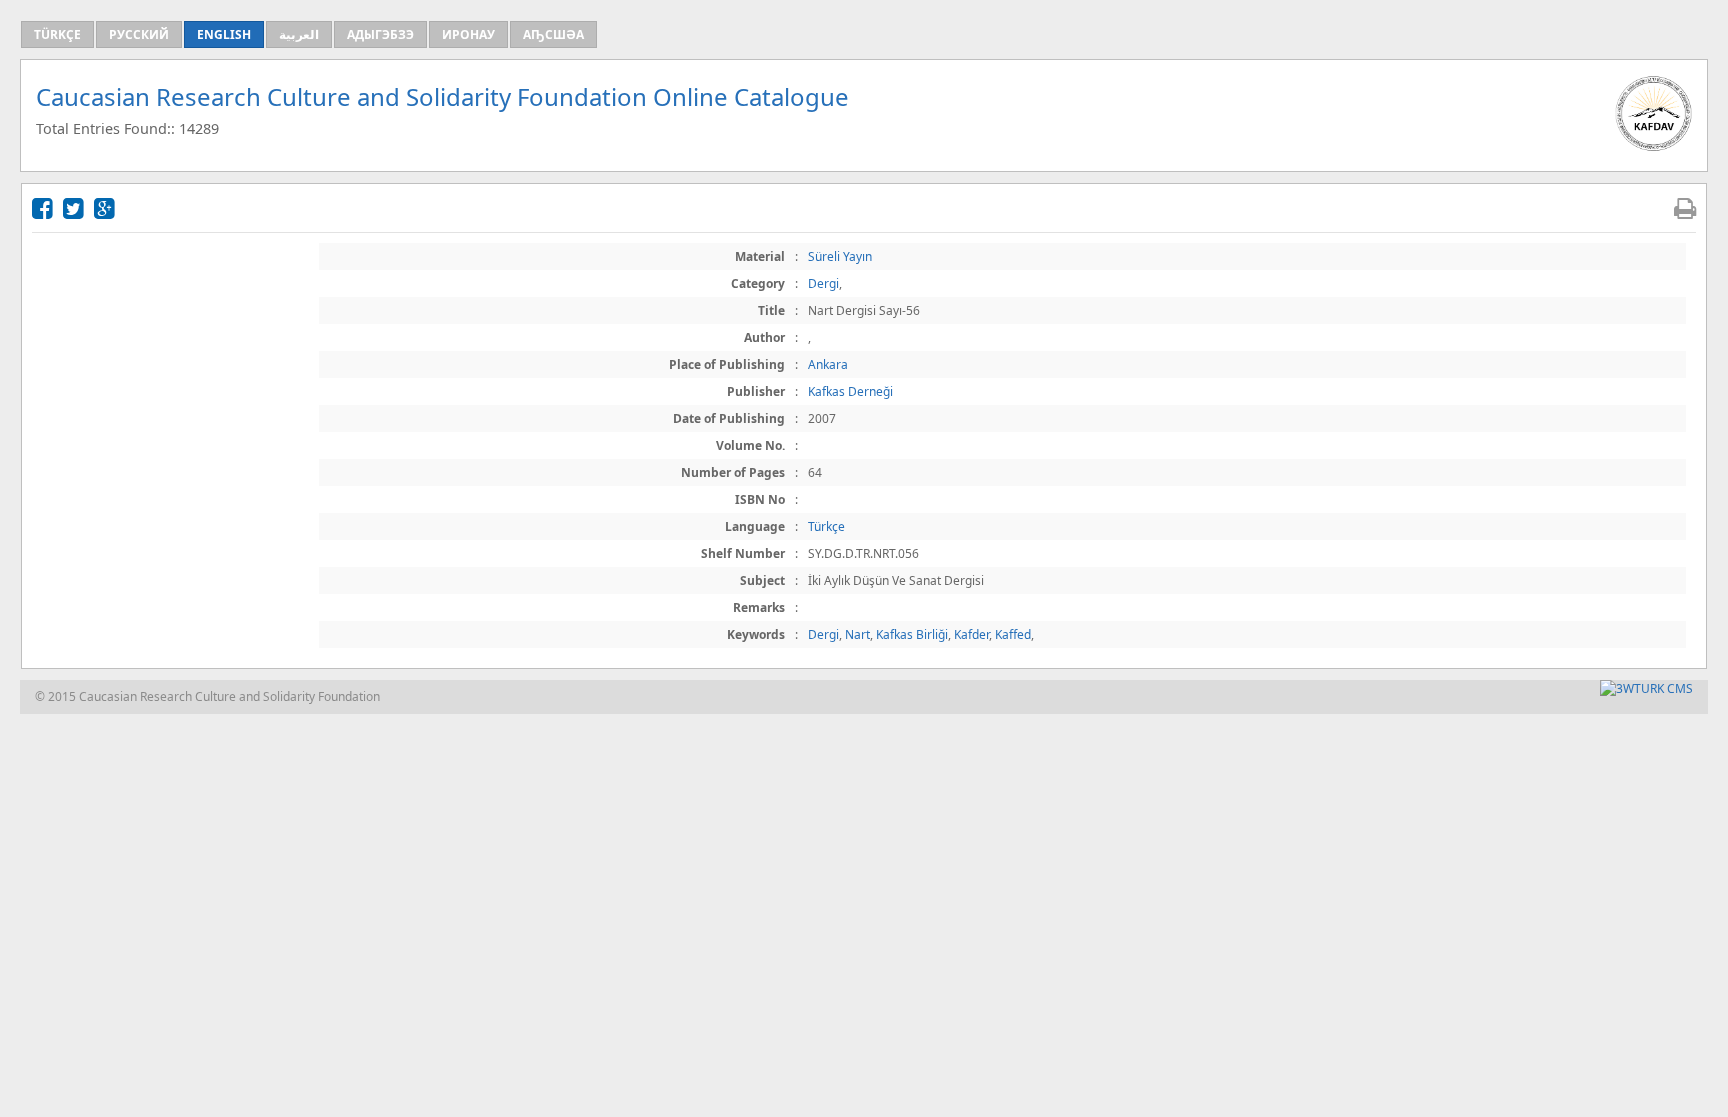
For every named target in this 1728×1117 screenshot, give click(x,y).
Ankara (828, 364)
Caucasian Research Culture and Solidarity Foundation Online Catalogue (442, 96)
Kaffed (1013, 634)
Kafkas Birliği (912, 634)
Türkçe (826, 526)
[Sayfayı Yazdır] (1685, 207)
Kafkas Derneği (850, 391)
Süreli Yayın (840, 256)
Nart (857, 634)
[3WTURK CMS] (1646, 688)
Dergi (823, 283)
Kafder (971, 634)
